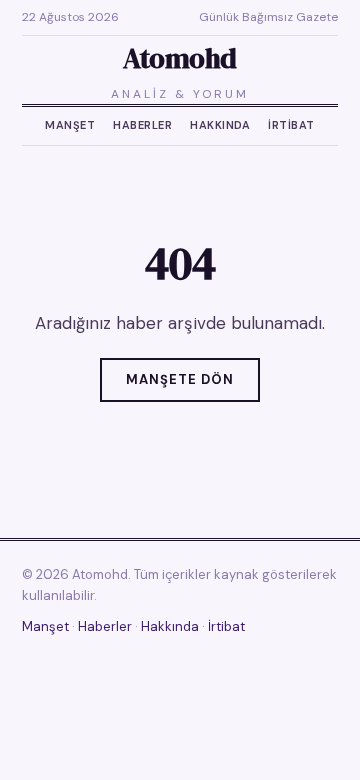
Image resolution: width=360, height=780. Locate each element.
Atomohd (180, 58)
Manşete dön (180, 379)
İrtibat (291, 125)
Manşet (70, 125)
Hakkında (220, 125)
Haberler (142, 125)
